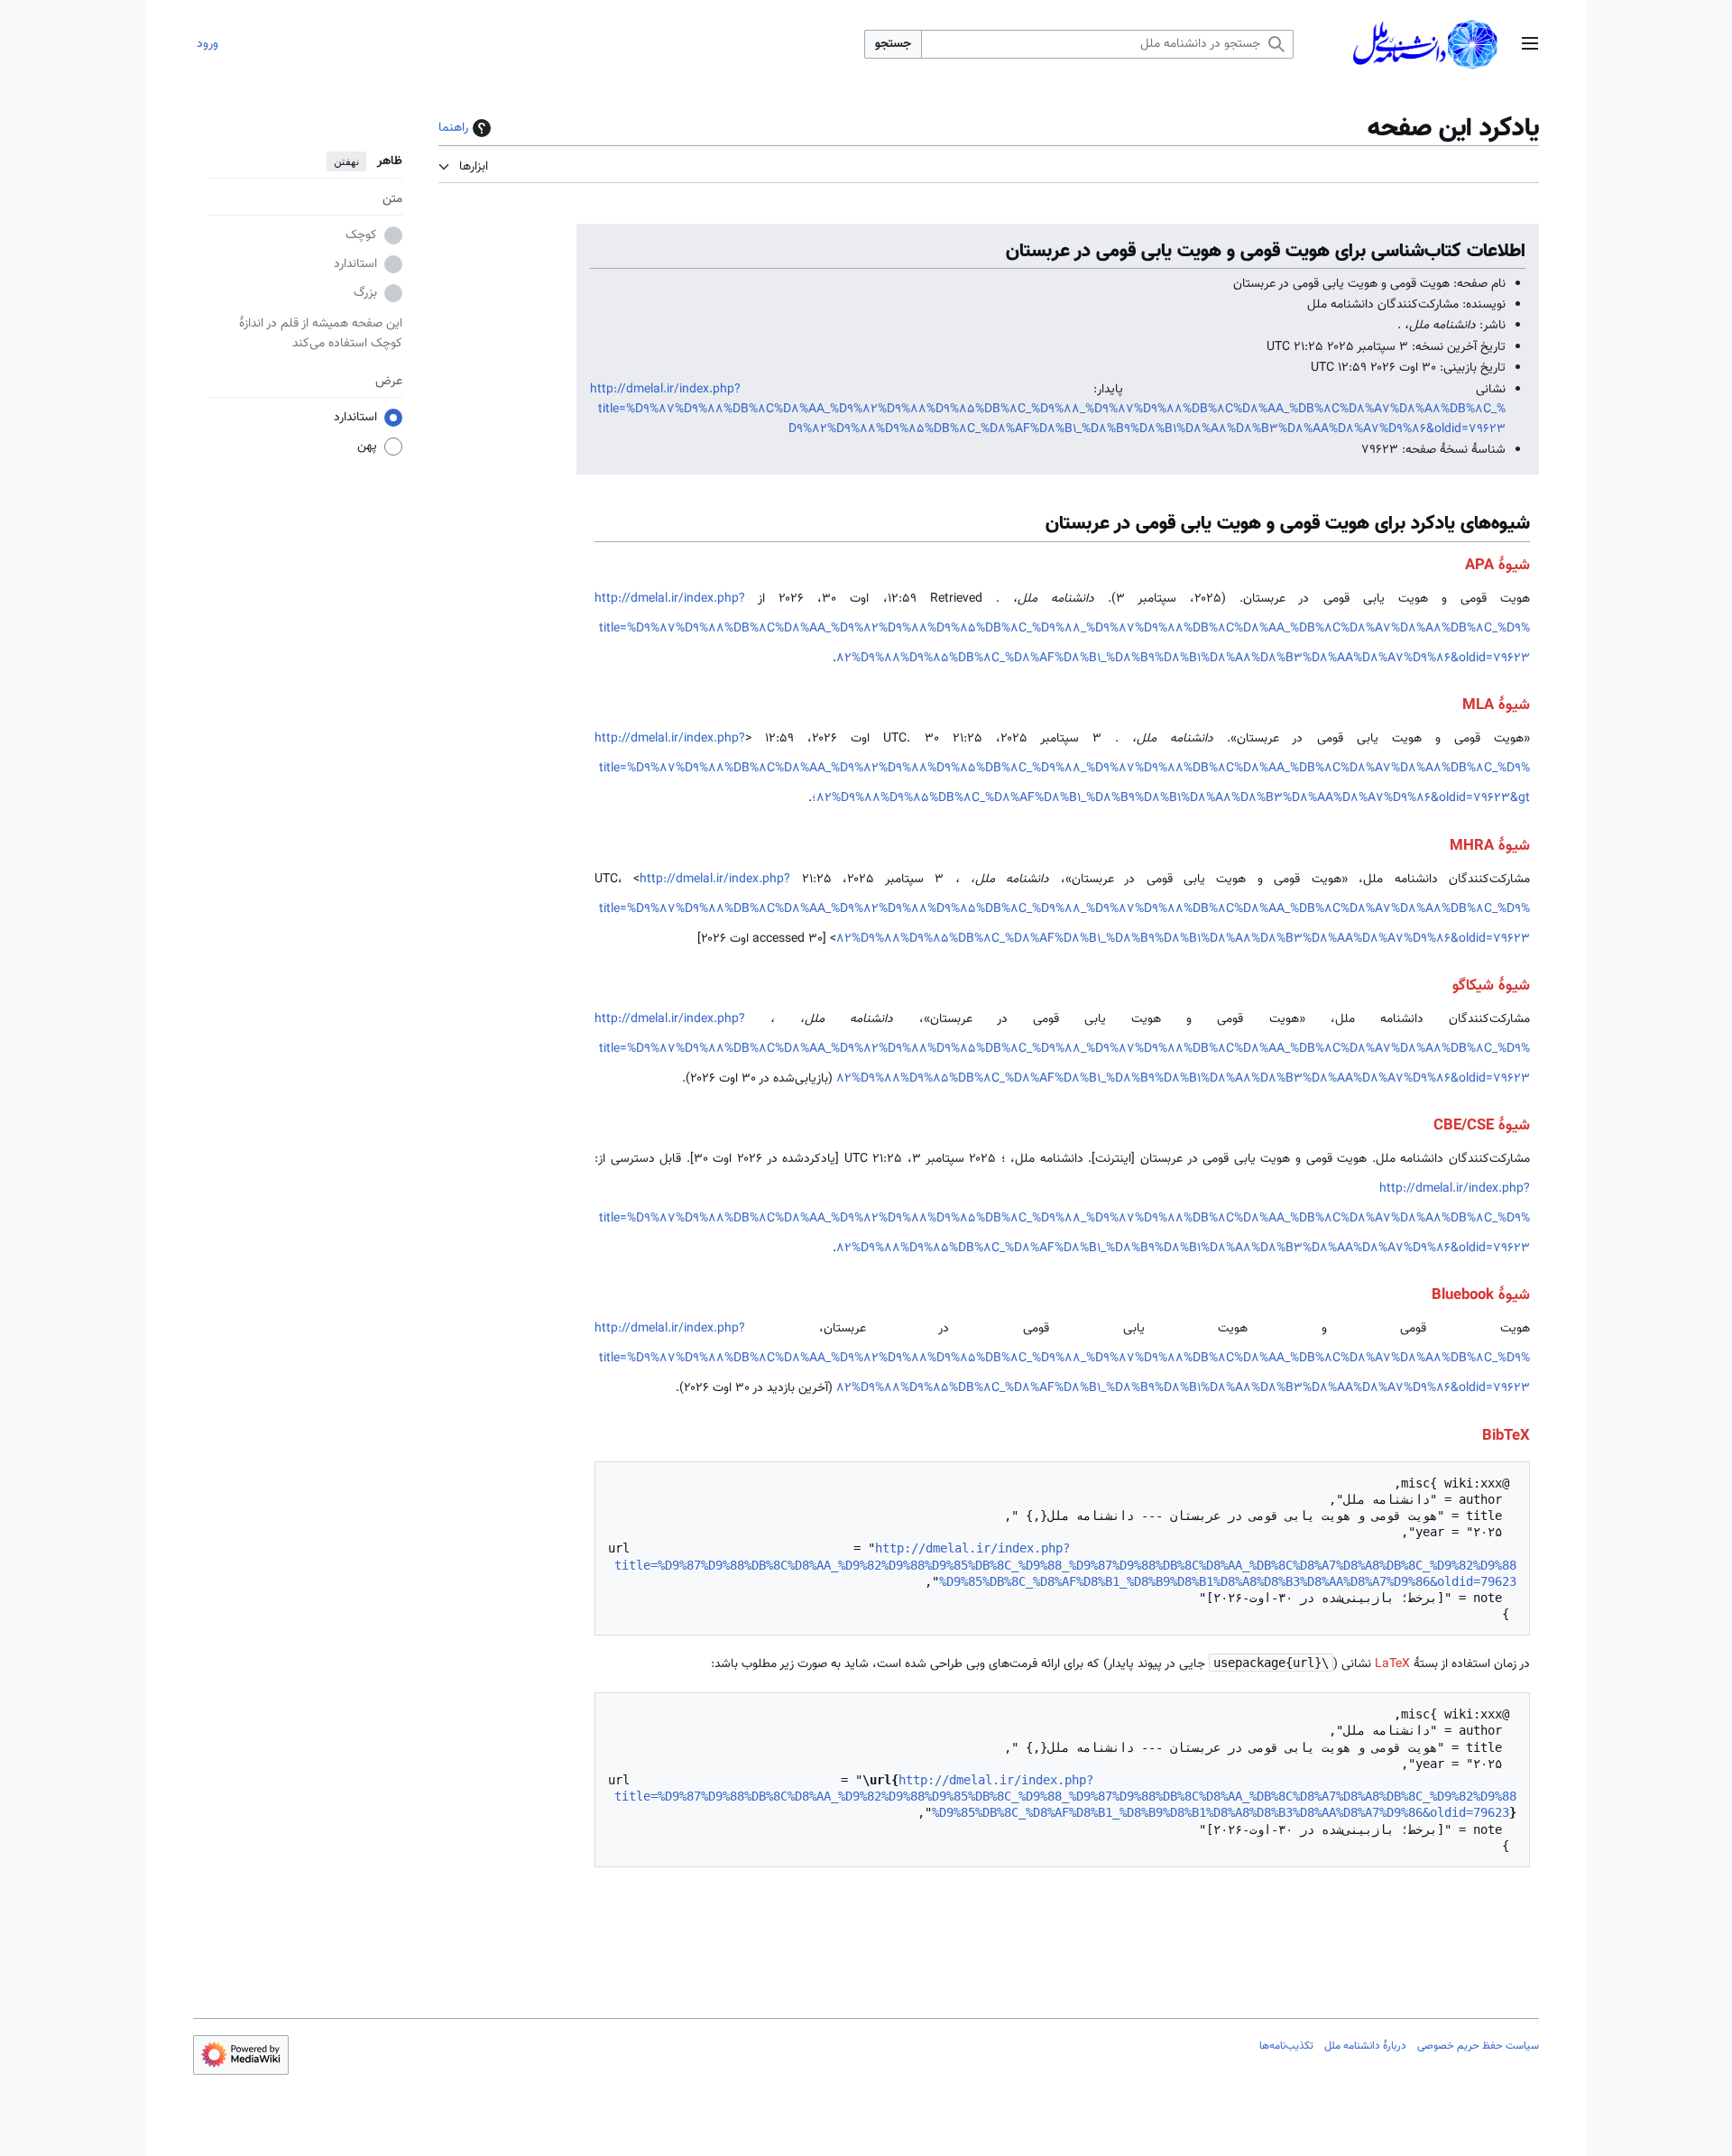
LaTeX (1392, 1664)
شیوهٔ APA (1497, 566)
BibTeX (1506, 1436)
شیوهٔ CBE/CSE (1482, 1126)
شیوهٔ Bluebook (1481, 1295)
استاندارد (355, 265)
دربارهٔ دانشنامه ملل (1365, 2046)
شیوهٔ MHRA (1490, 846)
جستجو (893, 44)
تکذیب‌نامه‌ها (1286, 2046)
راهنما (453, 128)
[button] (1530, 45)
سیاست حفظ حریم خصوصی (1478, 2046)
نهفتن (346, 161)
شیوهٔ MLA (1496, 705)
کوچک (361, 236)
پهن (367, 447)
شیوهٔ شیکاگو (1491, 986)
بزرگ (365, 294)
